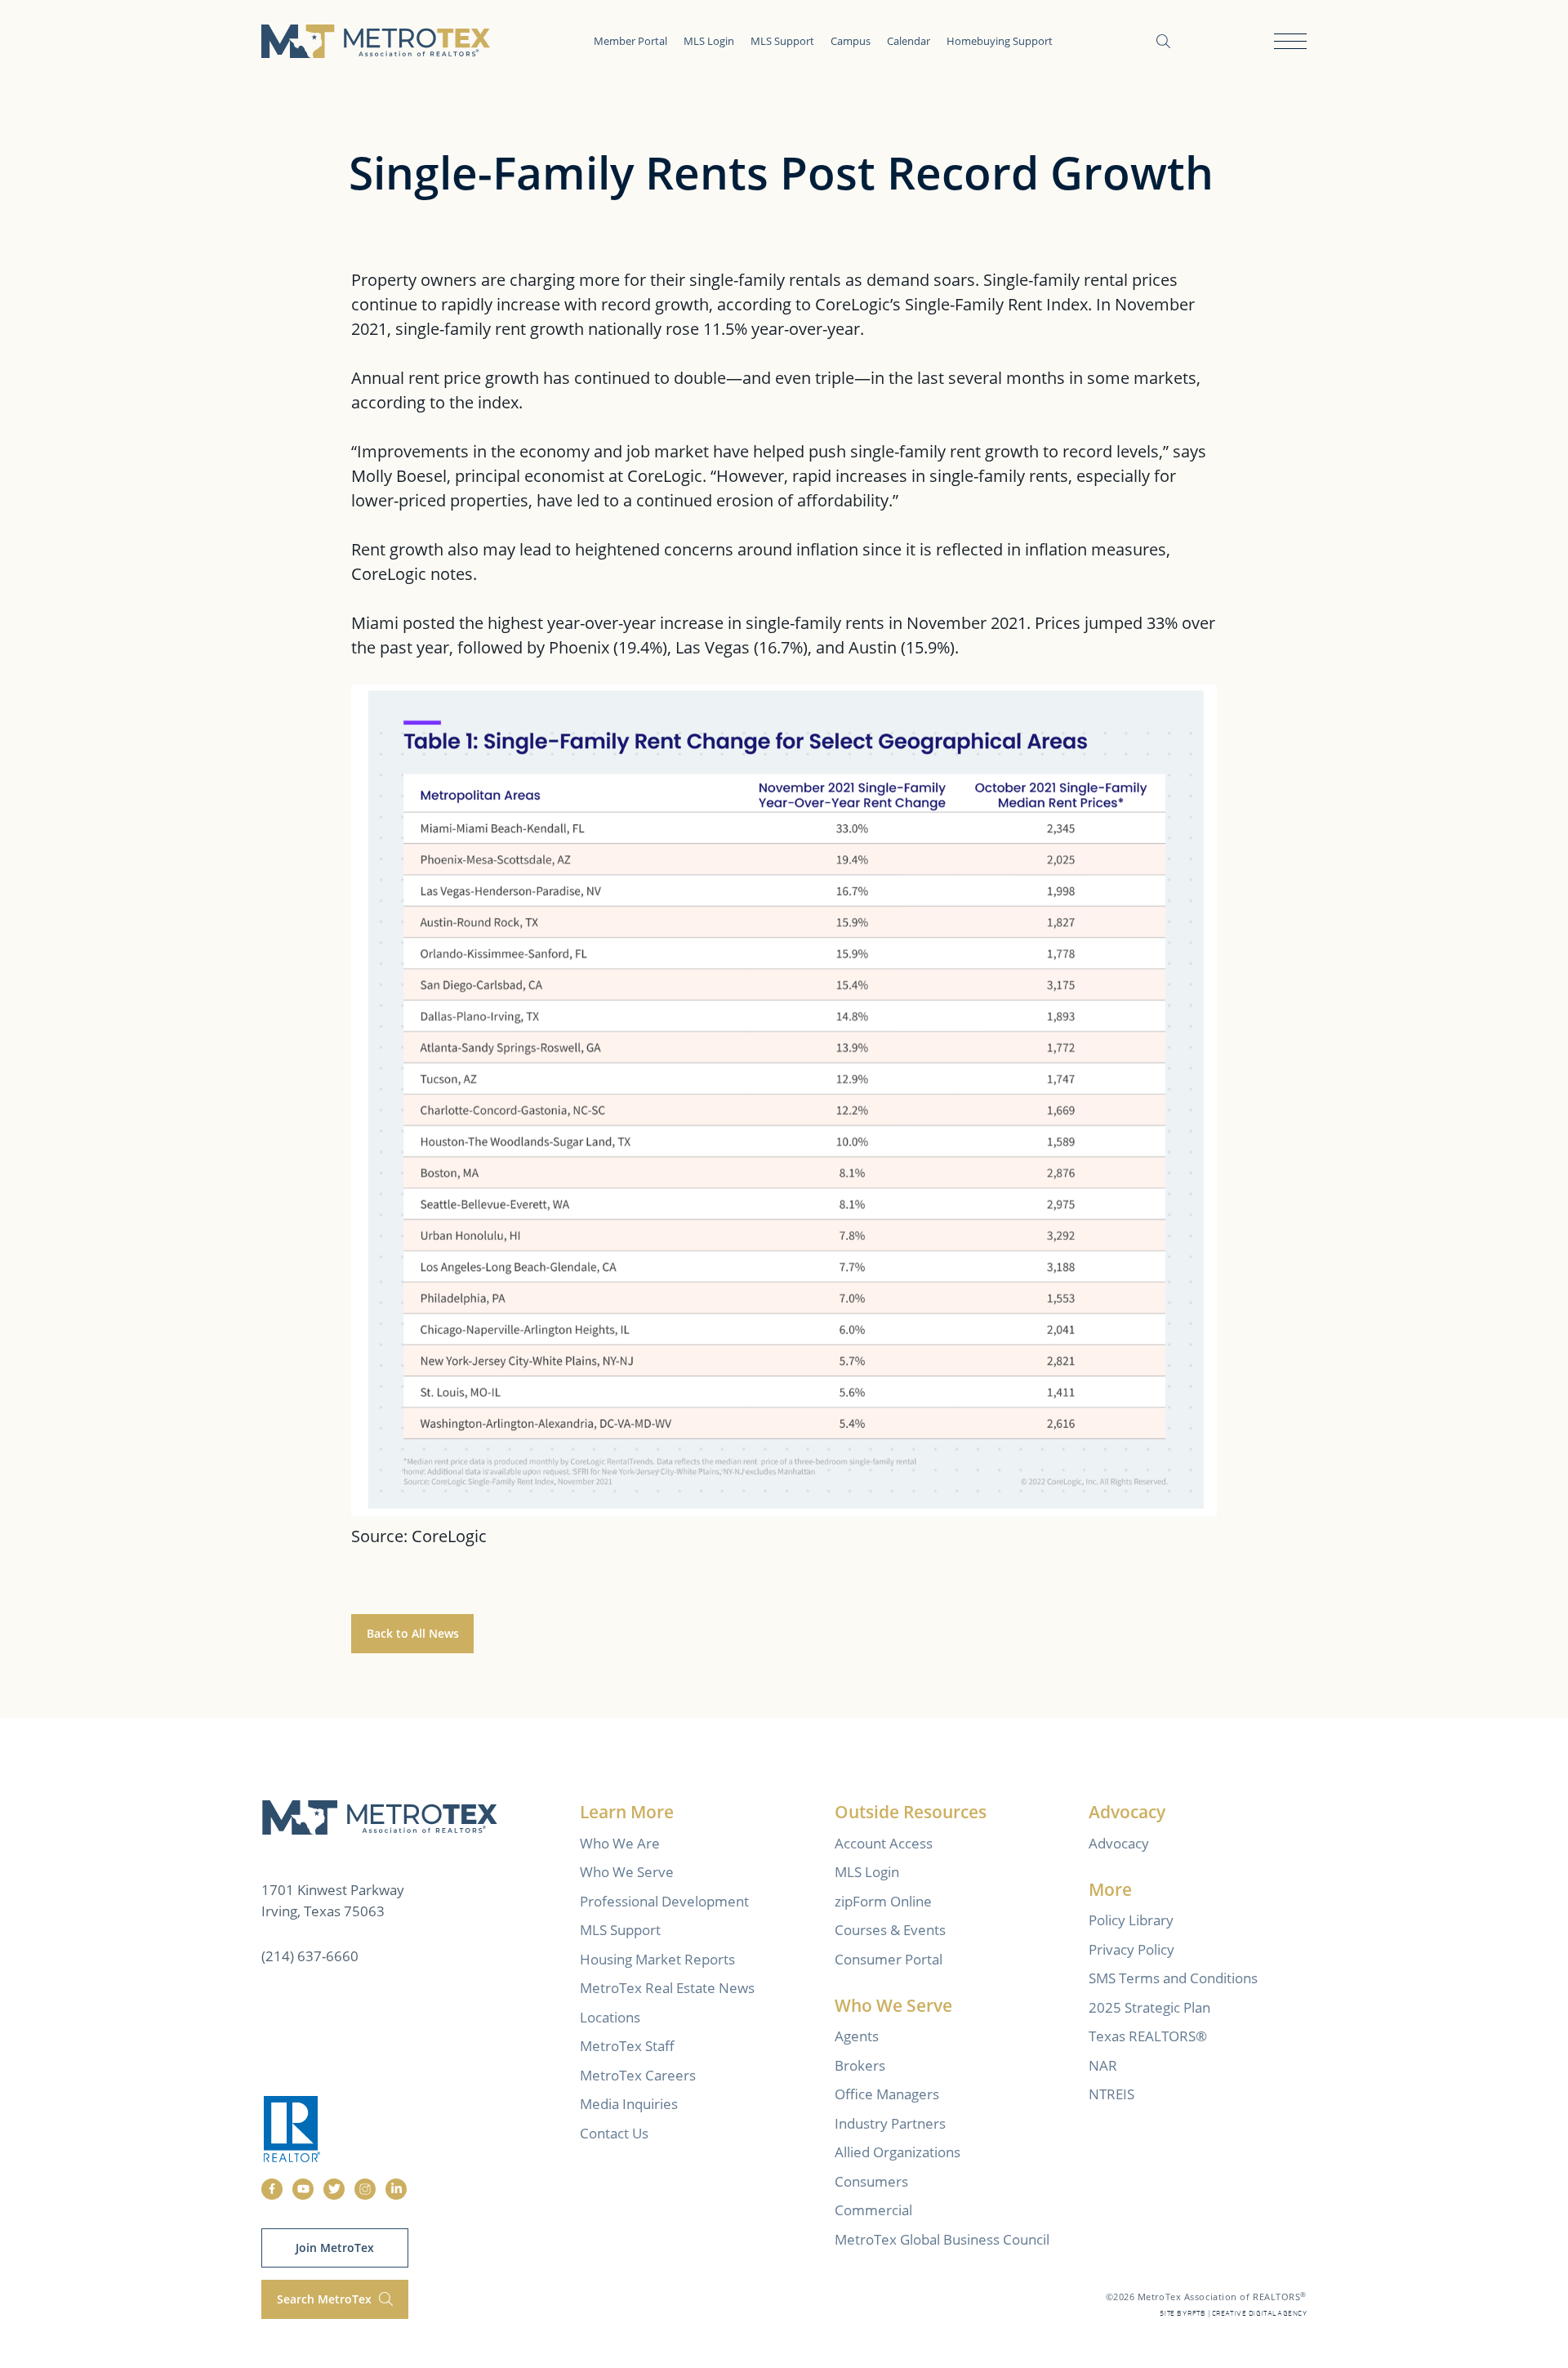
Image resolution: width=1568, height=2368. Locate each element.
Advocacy (1119, 1843)
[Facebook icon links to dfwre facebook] (272, 2189)
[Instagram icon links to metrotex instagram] (365, 2189)
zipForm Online (883, 1901)
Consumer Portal (889, 1959)
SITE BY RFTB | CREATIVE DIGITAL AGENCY (1233, 2314)
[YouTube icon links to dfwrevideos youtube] (303, 2189)
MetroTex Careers (638, 2075)
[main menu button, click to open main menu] (1290, 41)
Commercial (873, 2210)
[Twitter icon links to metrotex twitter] (334, 2189)
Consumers (871, 2181)
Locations (610, 2017)
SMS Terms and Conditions (1173, 1978)
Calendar (909, 41)
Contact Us (614, 2133)
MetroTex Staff (627, 2046)
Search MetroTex (326, 2299)
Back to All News (413, 1633)
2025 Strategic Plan (1149, 2007)
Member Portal (630, 41)
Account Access (884, 1843)
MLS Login (709, 41)
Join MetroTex (335, 2248)
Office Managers (887, 2094)
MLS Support (782, 41)
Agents (857, 2036)
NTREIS (1111, 2094)
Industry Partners (890, 2123)
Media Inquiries (629, 2104)
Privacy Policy (1131, 1949)
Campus (851, 41)
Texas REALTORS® (1148, 2036)
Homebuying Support (1000, 41)
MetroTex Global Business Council (942, 2239)
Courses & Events (890, 1930)
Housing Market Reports (657, 1959)
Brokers (860, 2065)
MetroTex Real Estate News (667, 1988)
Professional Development (664, 1901)
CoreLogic (449, 1536)
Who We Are (620, 1843)
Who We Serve (627, 1872)
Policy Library (1131, 1920)
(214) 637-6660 (310, 1956)
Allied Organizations (898, 2152)
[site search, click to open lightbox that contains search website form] (1163, 41)
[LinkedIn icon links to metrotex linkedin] (396, 2189)
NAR (1103, 2065)
